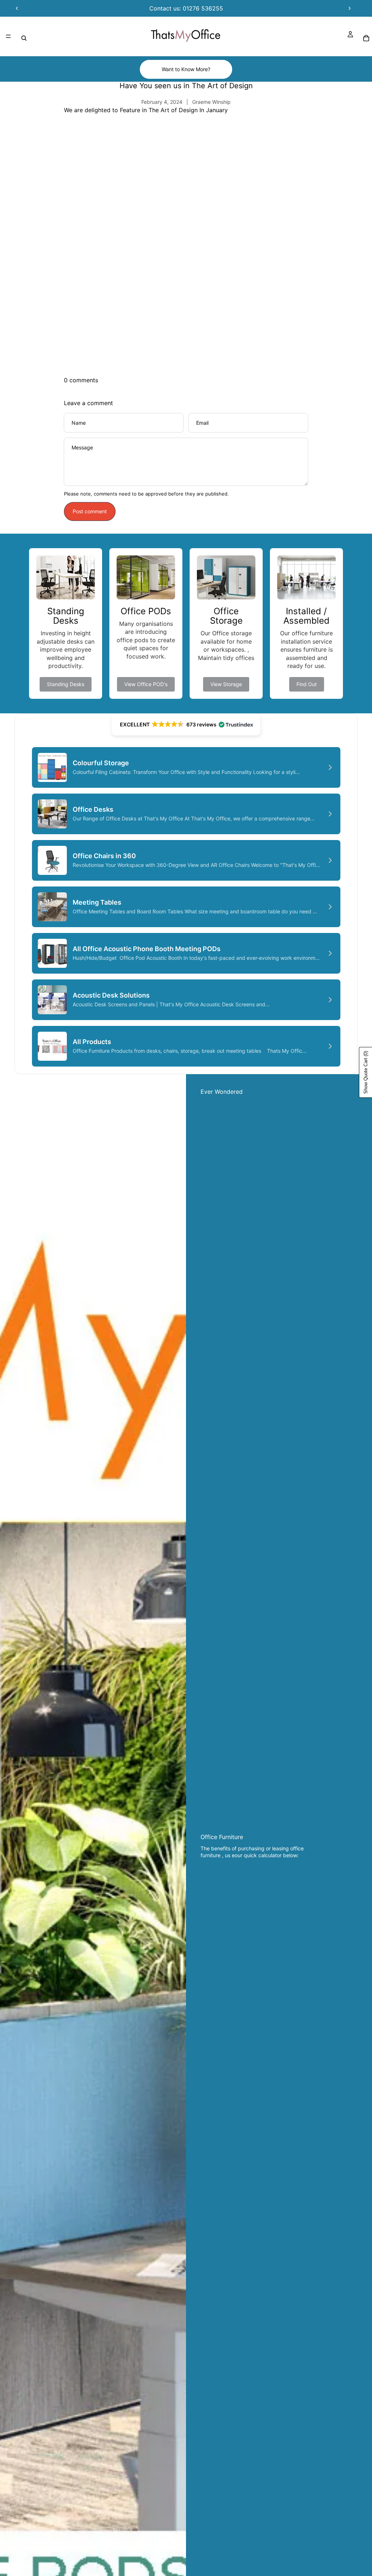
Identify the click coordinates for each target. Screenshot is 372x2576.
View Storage (226, 684)
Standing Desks (66, 684)
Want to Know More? (186, 69)
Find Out (307, 684)
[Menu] (8, 36)
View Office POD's (146, 684)
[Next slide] (349, 8)
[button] (186, 725)
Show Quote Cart (366, 1072)
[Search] (24, 38)
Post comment (90, 511)
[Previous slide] (17, 8)
